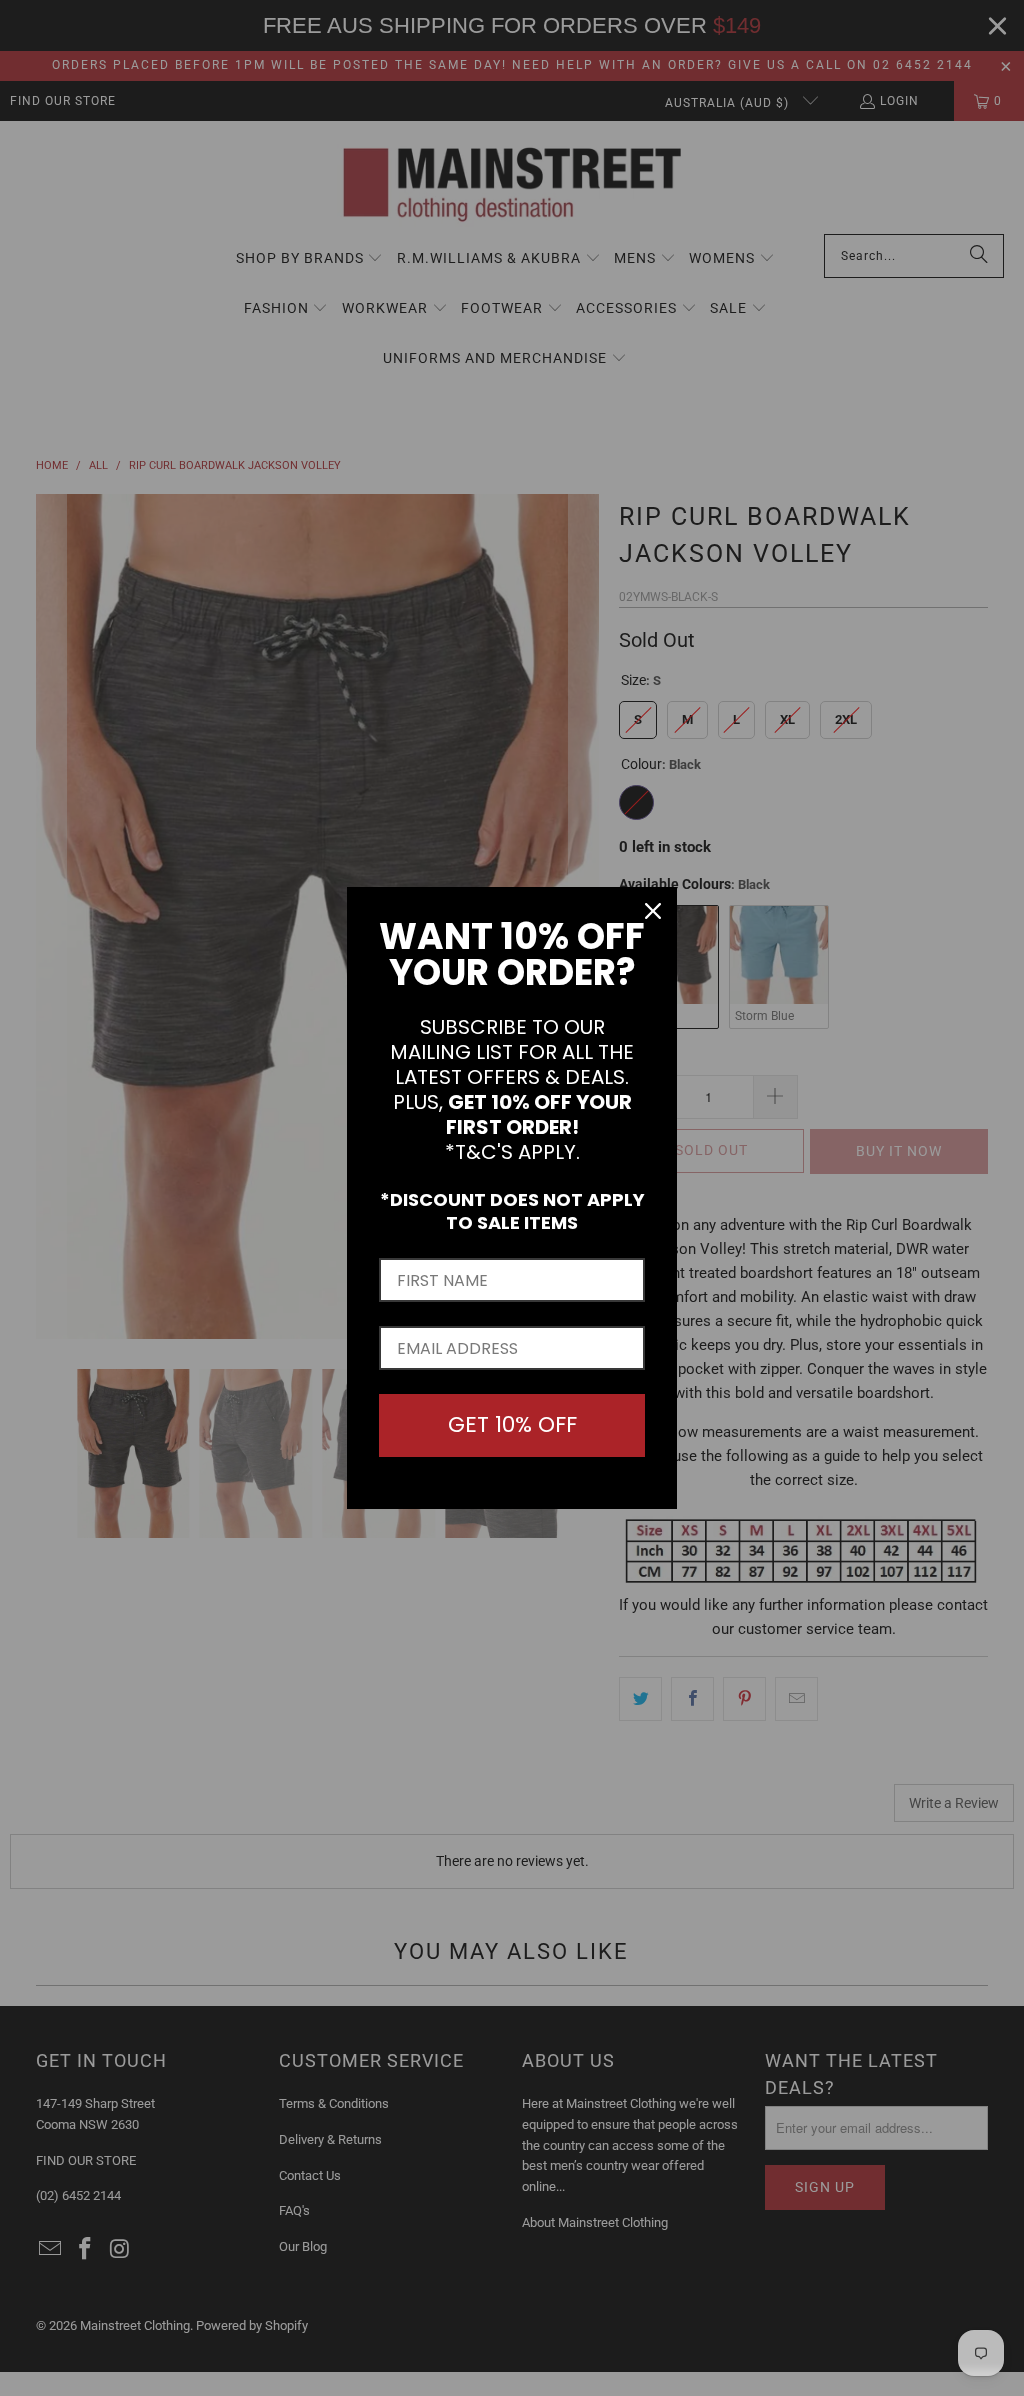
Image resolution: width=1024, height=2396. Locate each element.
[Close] (653, 911)
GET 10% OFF (512, 1424)
